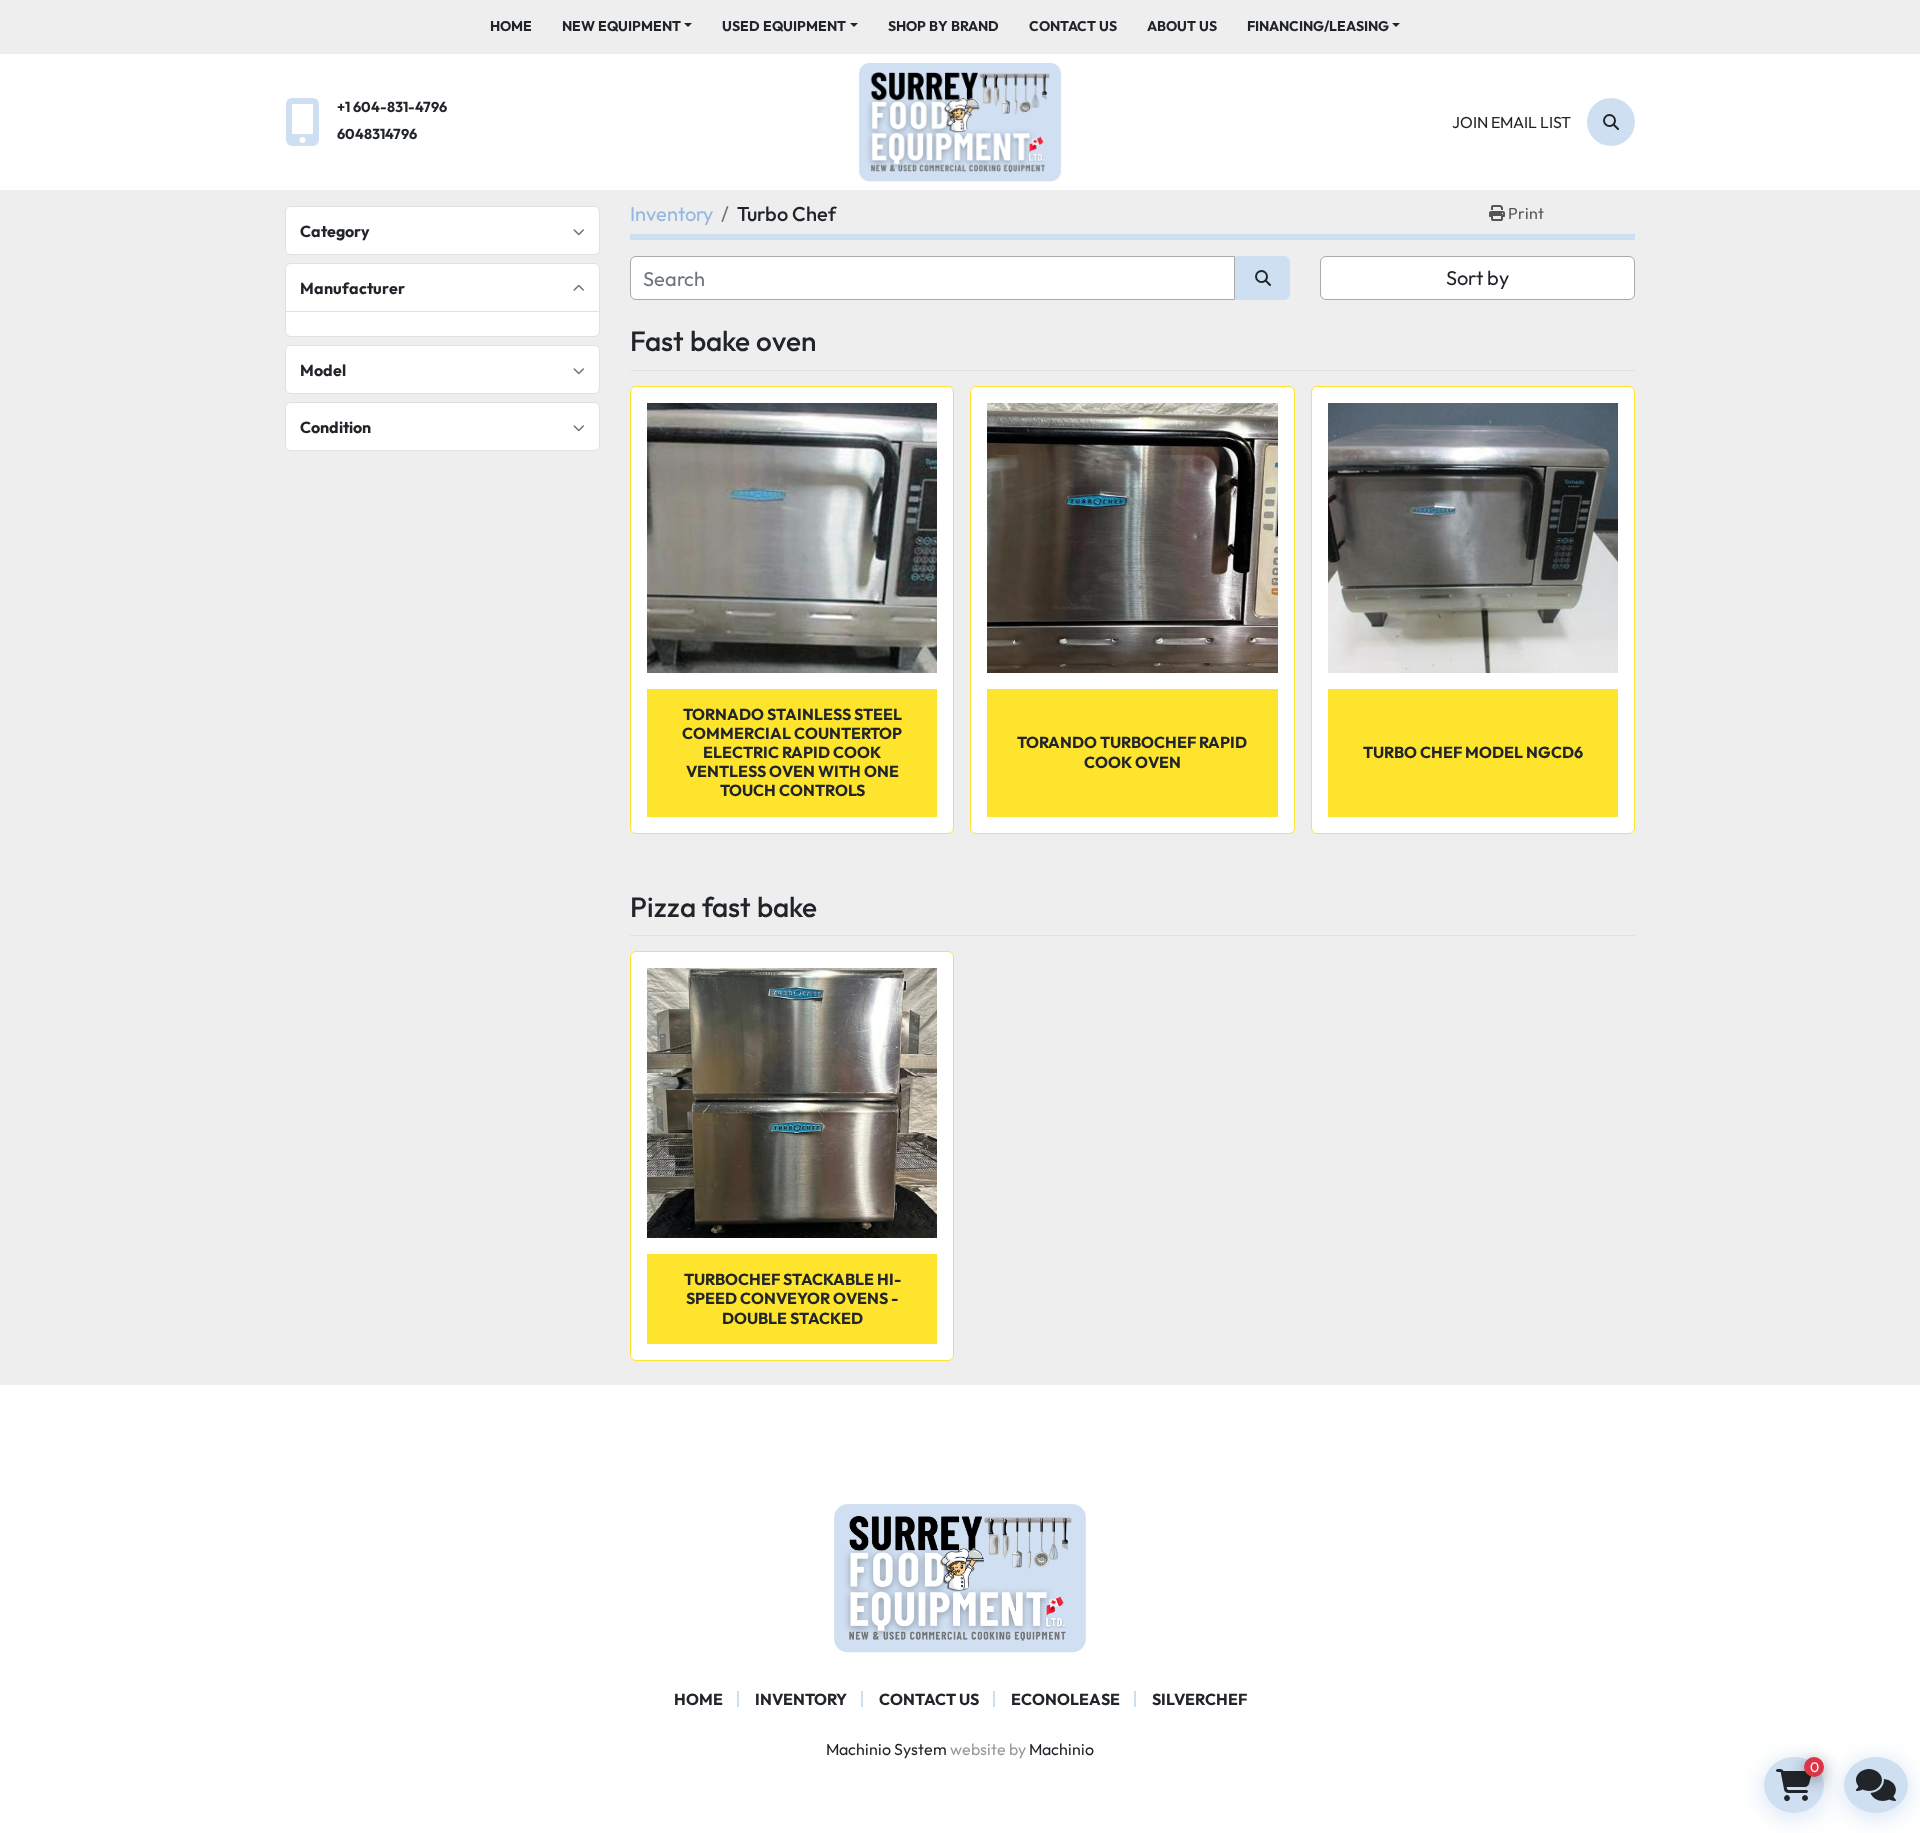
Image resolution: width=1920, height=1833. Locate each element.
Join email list (1511, 122)
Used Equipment (784, 26)
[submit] (1262, 278)
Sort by (1477, 277)
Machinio (1061, 1749)
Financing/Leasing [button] (1318, 26)
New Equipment (621, 26)
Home (511, 26)
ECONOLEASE (1065, 1699)
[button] (627, 26)
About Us (1182, 26)
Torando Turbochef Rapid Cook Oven (1132, 751)
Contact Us (1073, 26)
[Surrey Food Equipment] (960, 1576)
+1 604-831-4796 (392, 107)
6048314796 (377, 134)
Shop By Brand (943, 26)
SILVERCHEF (1199, 1699)
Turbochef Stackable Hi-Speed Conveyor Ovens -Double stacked (792, 1298)
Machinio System (886, 1749)
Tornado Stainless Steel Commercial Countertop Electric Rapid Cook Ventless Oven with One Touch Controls (792, 752)
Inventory (801, 1699)
